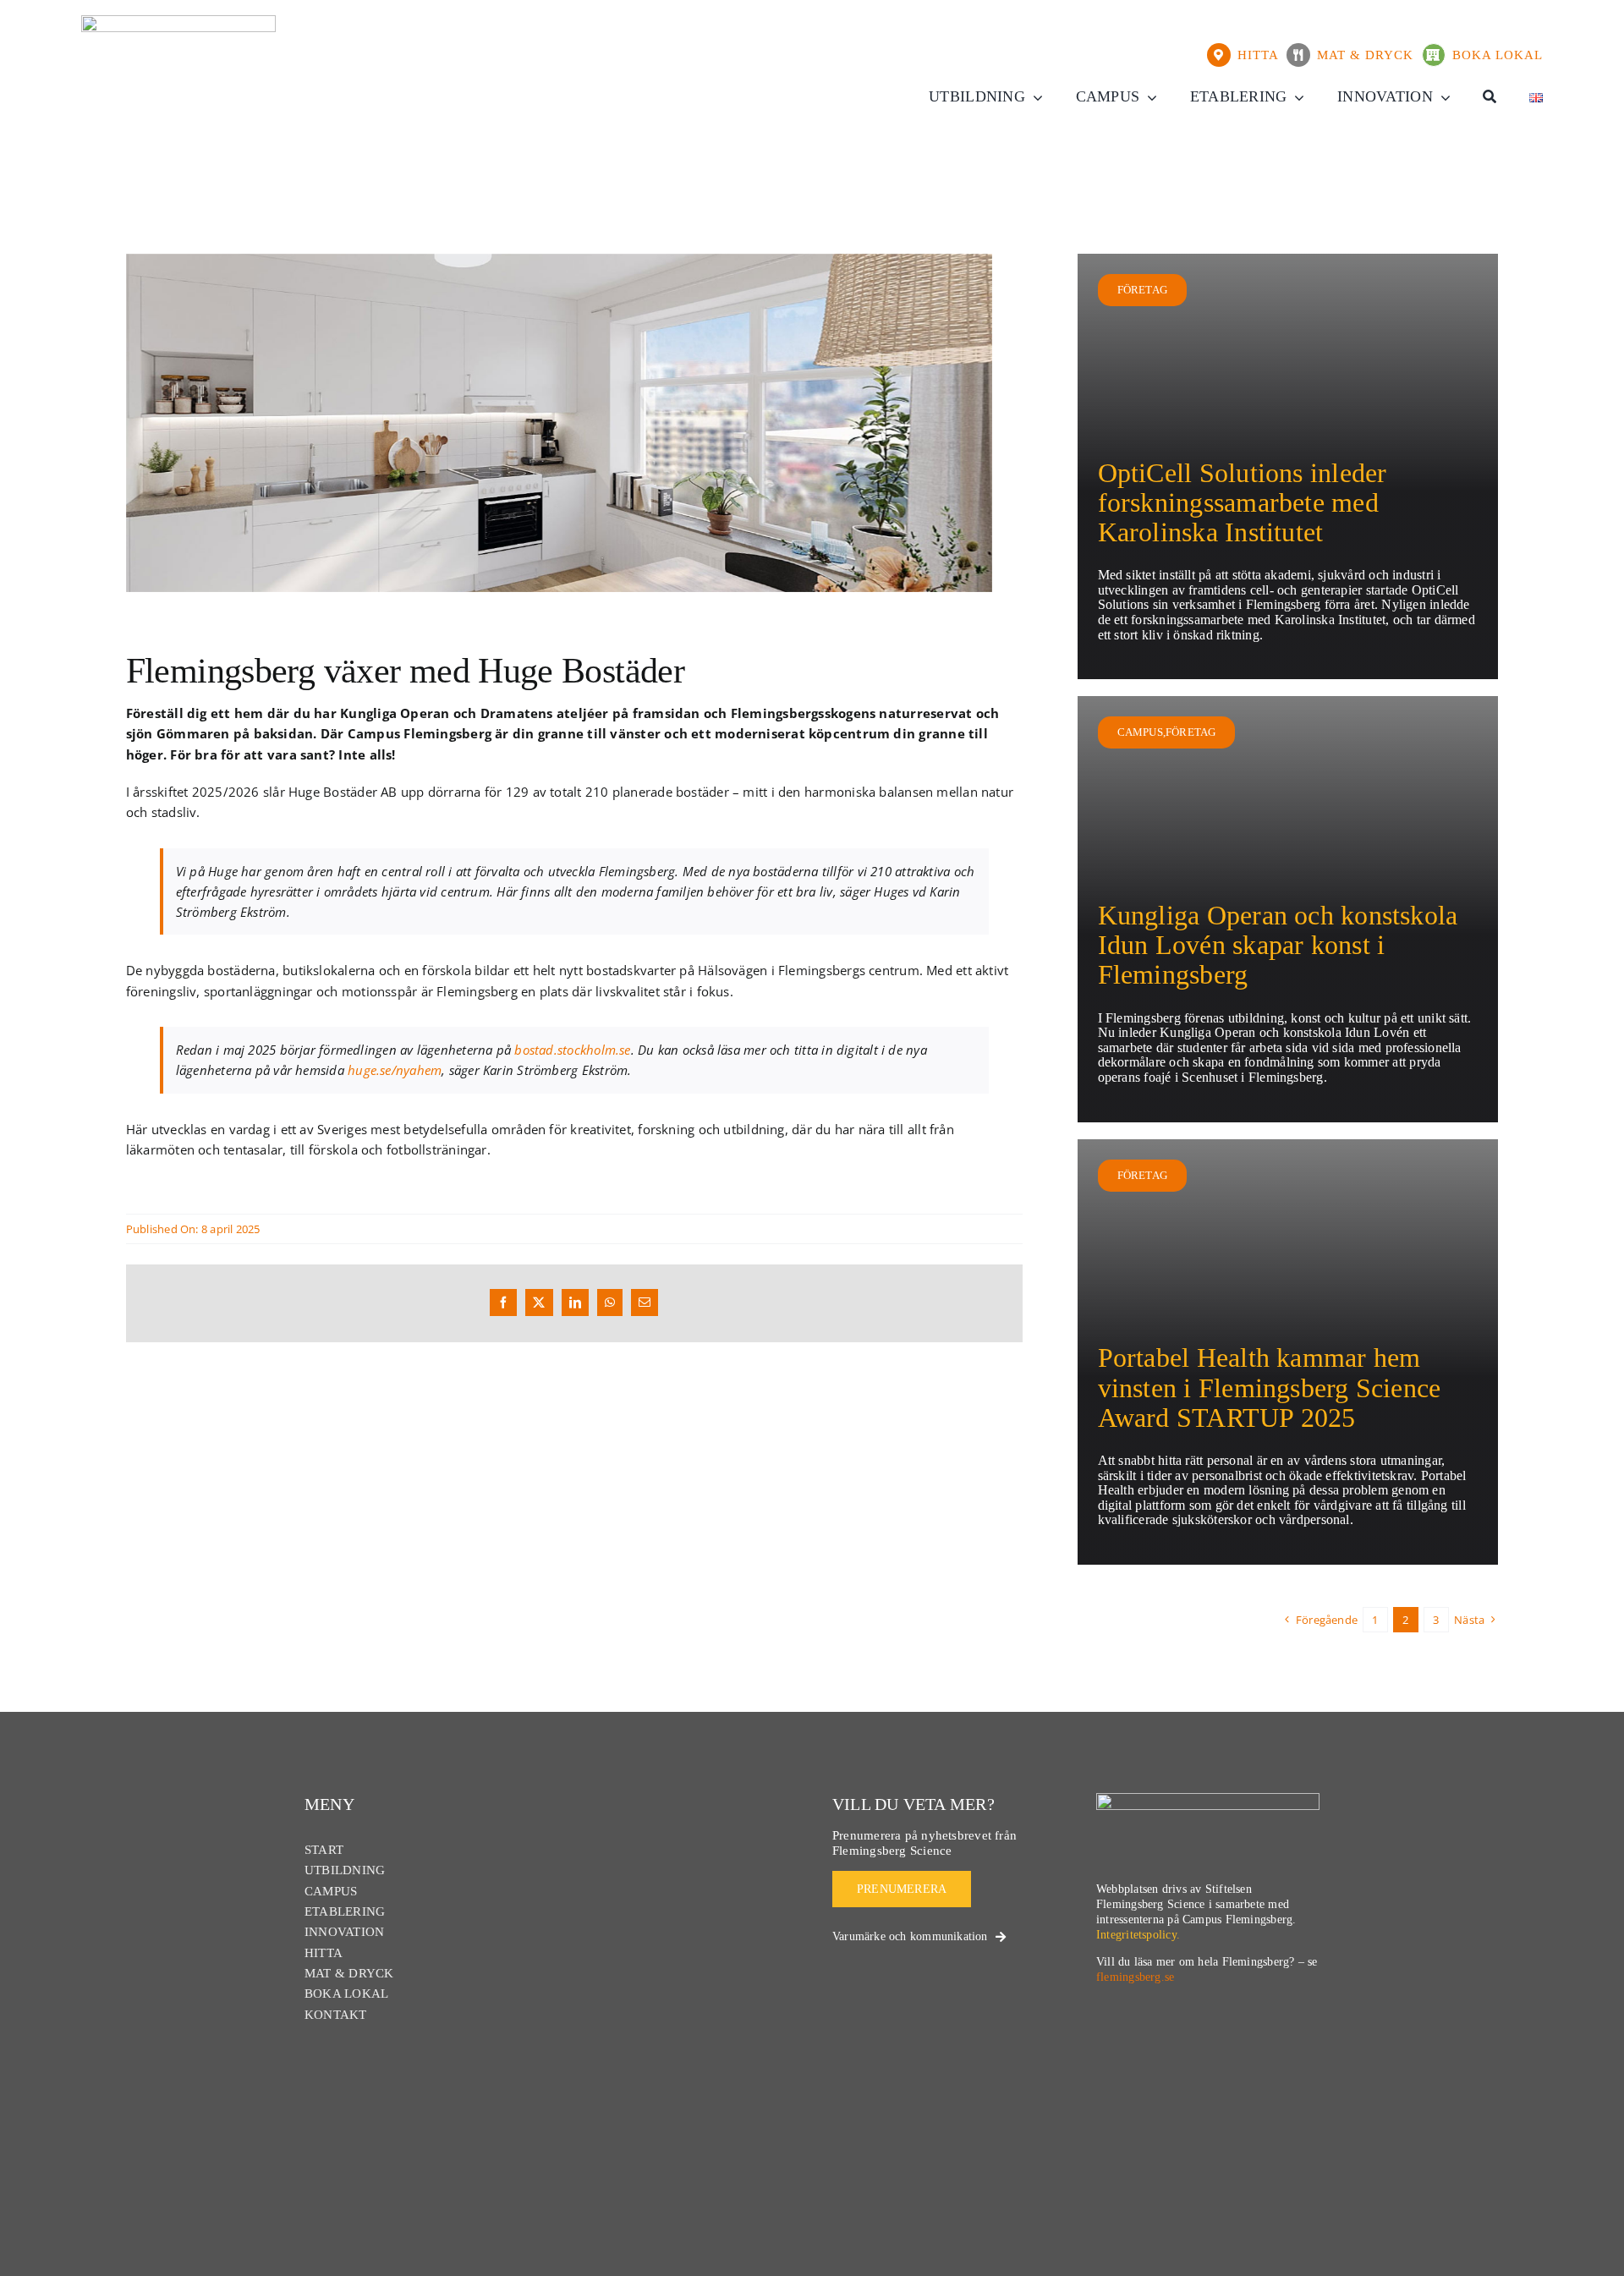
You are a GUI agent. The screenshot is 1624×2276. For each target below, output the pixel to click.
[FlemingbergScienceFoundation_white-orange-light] (1208, 1799)
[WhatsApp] (610, 1303)
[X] (539, 1303)
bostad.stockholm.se (572, 1050)
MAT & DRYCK (1369, 55)
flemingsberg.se (1135, 1977)
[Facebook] (503, 1303)
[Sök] (1490, 97)
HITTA (1262, 55)
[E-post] (645, 1303)
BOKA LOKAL (1498, 55)
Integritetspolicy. (1138, 1935)
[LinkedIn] (575, 1303)
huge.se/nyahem (395, 1070)
